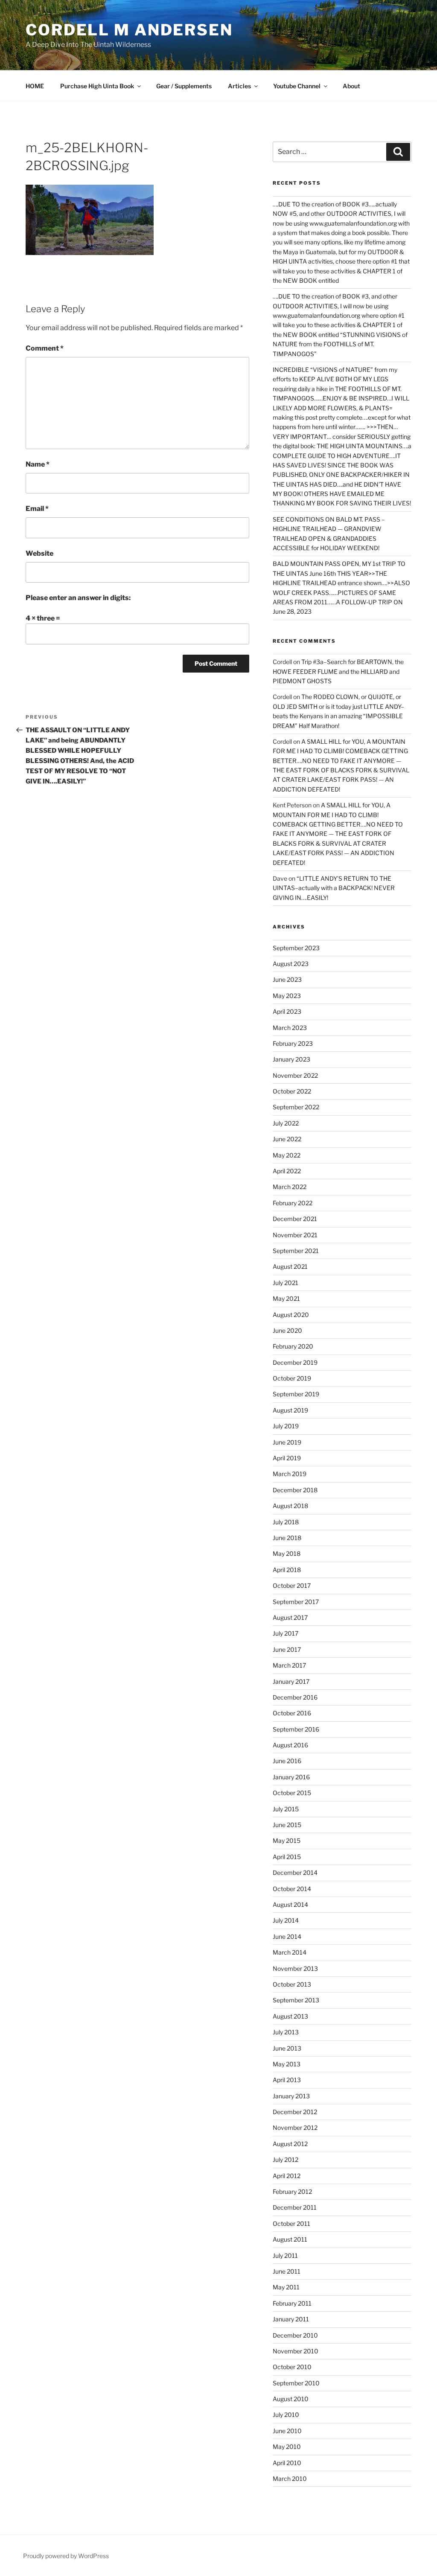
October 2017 (292, 1585)
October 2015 (292, 1793)
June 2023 (287, 979)
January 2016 (291, 1777)
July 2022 (286, 1123)
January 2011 (291, 2319)
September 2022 (296, 1107)
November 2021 (295, 1235)
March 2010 (290, 2479)
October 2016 (292, 1713)
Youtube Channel (297, 86)
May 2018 (287, 1553)
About (351, 86)
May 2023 (287, 996)
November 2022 (295, 1075)
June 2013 (287, 2048)
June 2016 (287, 1761)
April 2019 (287, 1458)
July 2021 (286, 1283)
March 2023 (290, 1028)
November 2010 (296, 2351)
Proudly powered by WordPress (66, 2556)
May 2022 (287, 1155)
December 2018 (295, 1490)
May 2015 (287, 1841)
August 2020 (291, 1315)
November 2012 (295, 2128)
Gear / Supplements (184, 86)
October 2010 (292, 2367)
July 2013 (286, 2032)
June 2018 (287, 1538)
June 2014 (287, 1936)
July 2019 (286, 1426)
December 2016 (295, 1697)
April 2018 (287, 1570)
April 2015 (287, 1857)
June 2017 (287, 1649)
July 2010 (286, 2415)
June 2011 (287, 2271)
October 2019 (292, 1378)
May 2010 (287, 2447)
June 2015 (287, 1825)
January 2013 (291, 2096)
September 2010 (296, 2383)
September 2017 (296, 1602)
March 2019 (290, 1474)
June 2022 (287, 1139)
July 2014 (286, 1920)
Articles (239, 86)
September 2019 (296, 1394)
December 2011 (295, 2207)
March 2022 (290, 1187)
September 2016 (296, 1729)
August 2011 (290, 2239)
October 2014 (292, 1889)
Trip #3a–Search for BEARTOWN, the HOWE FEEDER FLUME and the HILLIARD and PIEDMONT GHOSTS (338, 671)
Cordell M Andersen (129, 30)
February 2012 (292, 2192)
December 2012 (295, 2112)
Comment (45, 348)
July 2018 (286, 1522)
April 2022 (287, 1171)
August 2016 (290, 1745)
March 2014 (290, 1952)
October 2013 (292, 1984)
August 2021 (290, 1266)
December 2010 (295, 2335)
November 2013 (295, 1968)
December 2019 (295, 1362)
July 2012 (286, 2160)
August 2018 (290, 1506)
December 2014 (295, 1873)
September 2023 (296, 948)
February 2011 (292, 2303)
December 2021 (295, 1219)
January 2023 (291, 1059)
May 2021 (286, 1298)
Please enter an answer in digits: (78, 598)
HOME (35, 86)
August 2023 (291, 964)
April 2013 (287, 2080)
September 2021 (296, 1251)
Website (39, 553)
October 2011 (291, 2224)
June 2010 (287, 2431)
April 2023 (287, 1011)
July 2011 (285, 2255)
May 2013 (287, 2064)
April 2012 (287, 2176)
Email (37, 509)
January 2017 (291, 1681)
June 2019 (287, 1442)
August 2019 (290, 1410)
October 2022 (292, 1091)
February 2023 (293, 1043)
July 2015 (286, 1809)
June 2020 (287, 1330)
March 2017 (289, 1665)
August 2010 (291, 2399)
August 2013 (290, 2016)
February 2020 (293, 1346)
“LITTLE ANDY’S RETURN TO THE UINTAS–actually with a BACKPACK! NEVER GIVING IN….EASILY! (334, 888)
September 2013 (296, 2000)
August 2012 (290, 2144)
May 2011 (286, 2287)
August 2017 (290, 1617)
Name (38, 464)
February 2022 (293, 1203)
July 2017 (286, 1633)
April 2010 (287, 2463)
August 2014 (290, 1904)
